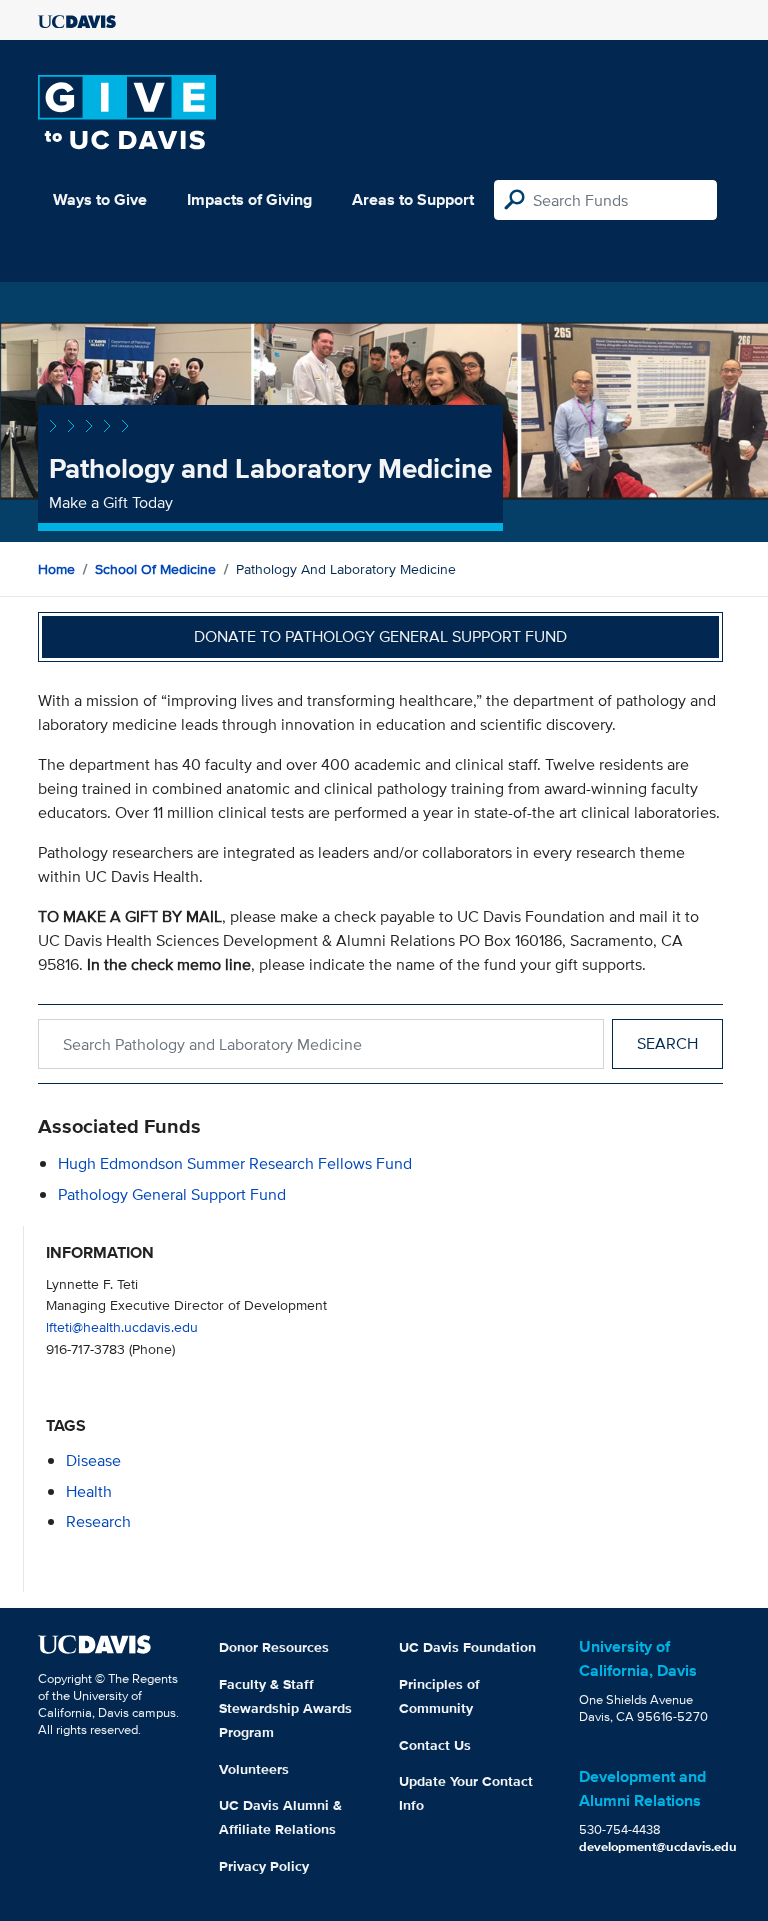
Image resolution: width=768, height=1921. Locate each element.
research (98, 1521)
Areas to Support (413, 199)
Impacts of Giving (249, 199)
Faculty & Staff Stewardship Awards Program (285, 1708)
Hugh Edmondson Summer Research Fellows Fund (235, 1163)
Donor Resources (274, 1647)
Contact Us (435, 1745)
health (89, 1491)
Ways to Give (100, 199)
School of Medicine (155, 569)
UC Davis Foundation (467, 1647)
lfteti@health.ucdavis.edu (122, 1326)
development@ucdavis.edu (658, 1846)
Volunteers (254, 1769)
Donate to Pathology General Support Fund (380, 636)
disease (93, 1460)
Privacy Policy (264, 1866)
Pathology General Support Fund (172, 1194)
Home (56, 569)
